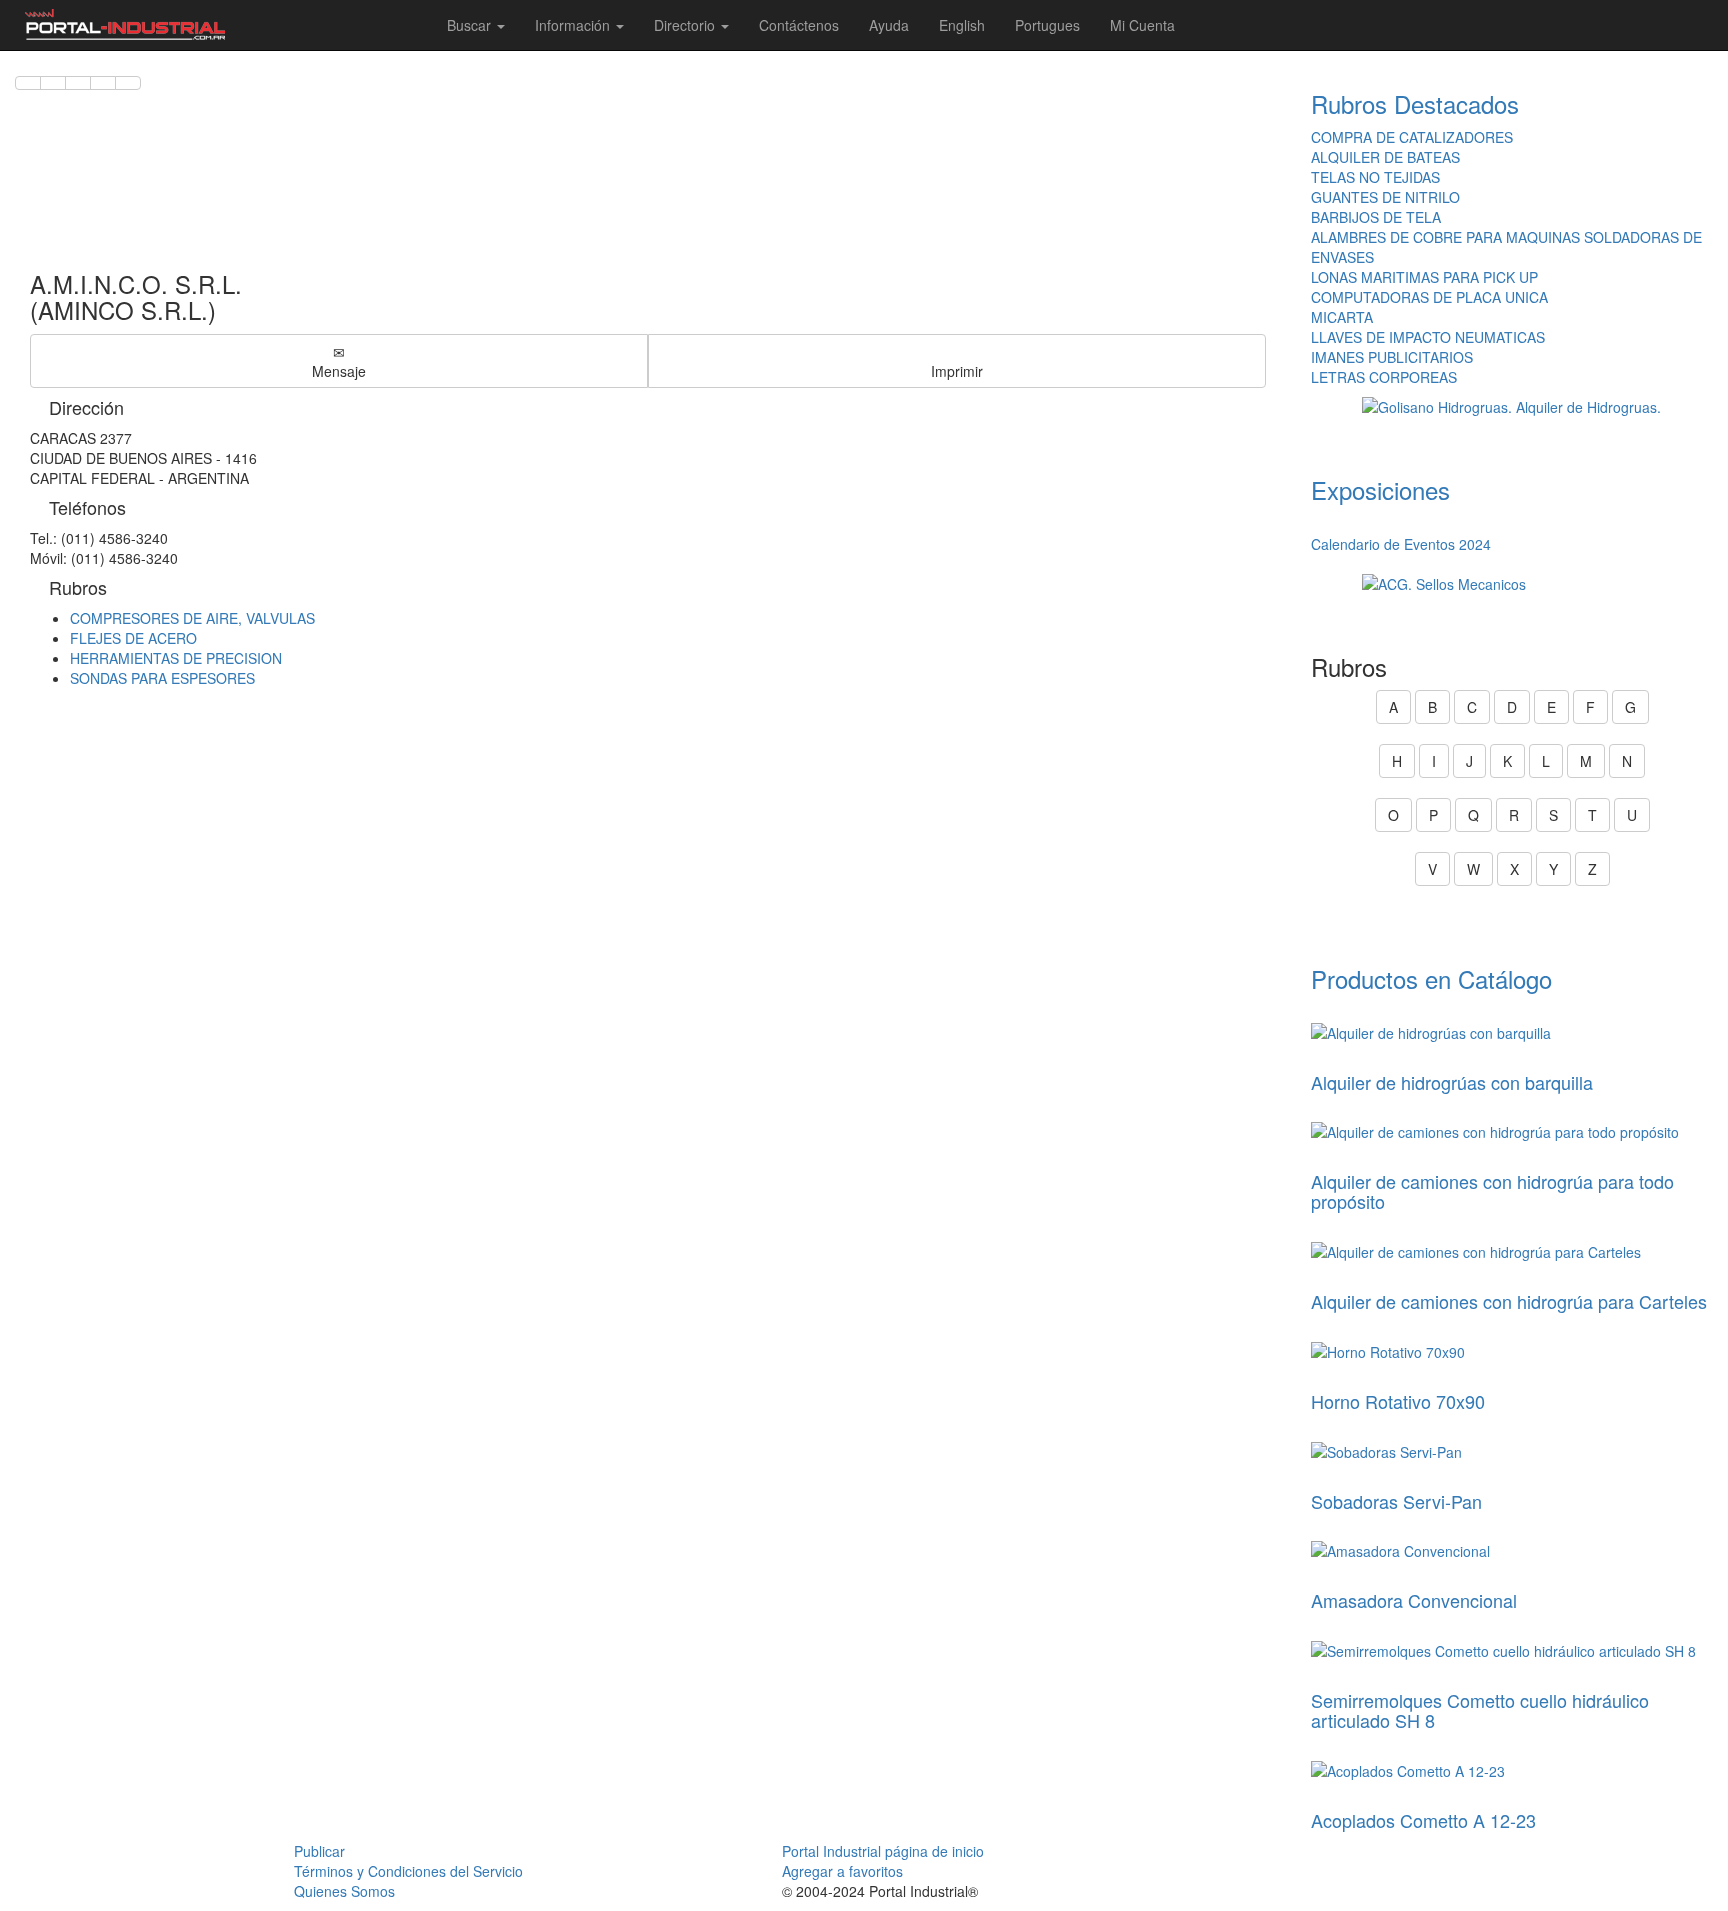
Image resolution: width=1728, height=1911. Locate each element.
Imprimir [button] (957, 371)
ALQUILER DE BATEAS (1385, 157)
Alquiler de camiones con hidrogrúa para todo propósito (1492, 1191)
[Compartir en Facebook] (28, 83)
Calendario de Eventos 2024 (1401, 544)
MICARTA (1342, 317)
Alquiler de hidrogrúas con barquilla (1452, 1082)
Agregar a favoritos (842, 1871)
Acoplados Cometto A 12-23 (1423, 1820)
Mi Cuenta (1142, 25)
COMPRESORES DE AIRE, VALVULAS (192, 618)
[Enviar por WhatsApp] (78, 83)
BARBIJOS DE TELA (1376, 217)
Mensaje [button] (339, 371)
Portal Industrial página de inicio (883, 1851)
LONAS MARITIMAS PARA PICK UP (1424, 277)
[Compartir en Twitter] (53, 83)
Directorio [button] (686, 25)
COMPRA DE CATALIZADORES (1412, 137)
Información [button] (574, 25)
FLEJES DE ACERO (133, 638)
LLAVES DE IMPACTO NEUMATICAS (1428, 337)
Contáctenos (799, 25)
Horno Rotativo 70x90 (1398, 1401)
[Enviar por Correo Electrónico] (103, 83)
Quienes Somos (344, 1891)
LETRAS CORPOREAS (1384, 377)
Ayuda (889, 25)
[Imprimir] (128, 83)
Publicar (319, 1851)
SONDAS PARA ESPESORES (162, 678)
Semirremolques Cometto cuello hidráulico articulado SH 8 (1480, 1710)
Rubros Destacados (1415, 103)
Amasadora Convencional (1414, 1600)
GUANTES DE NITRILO (1385, 197)
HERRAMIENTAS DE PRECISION (176, 658)
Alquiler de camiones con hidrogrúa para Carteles (1509, 1301)
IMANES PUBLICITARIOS (1392, 357)
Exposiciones (1380, 489)
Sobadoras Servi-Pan (1396, 1501)
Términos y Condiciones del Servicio (408, 1871)
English (962, 25)
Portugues (1047, 25)
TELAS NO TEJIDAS (1375, 177)
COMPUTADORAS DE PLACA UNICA (1429, 297)
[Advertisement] (648, 171)
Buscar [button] (471, 25)
